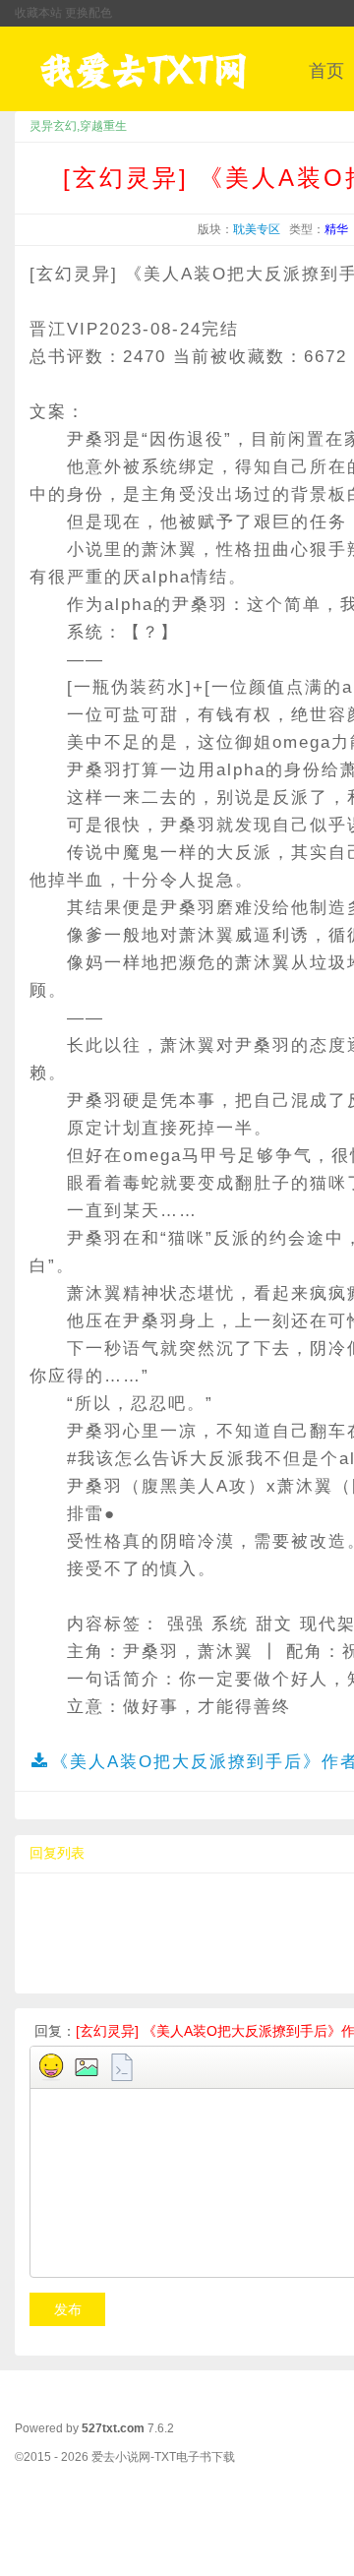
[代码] (122, 2067)
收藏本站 (38, 13)
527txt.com (113, 2428)
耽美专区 (257, 229)
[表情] (51, 2067)
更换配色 (88, 13)
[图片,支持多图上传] (87, 2067)
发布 (68, 2309)
